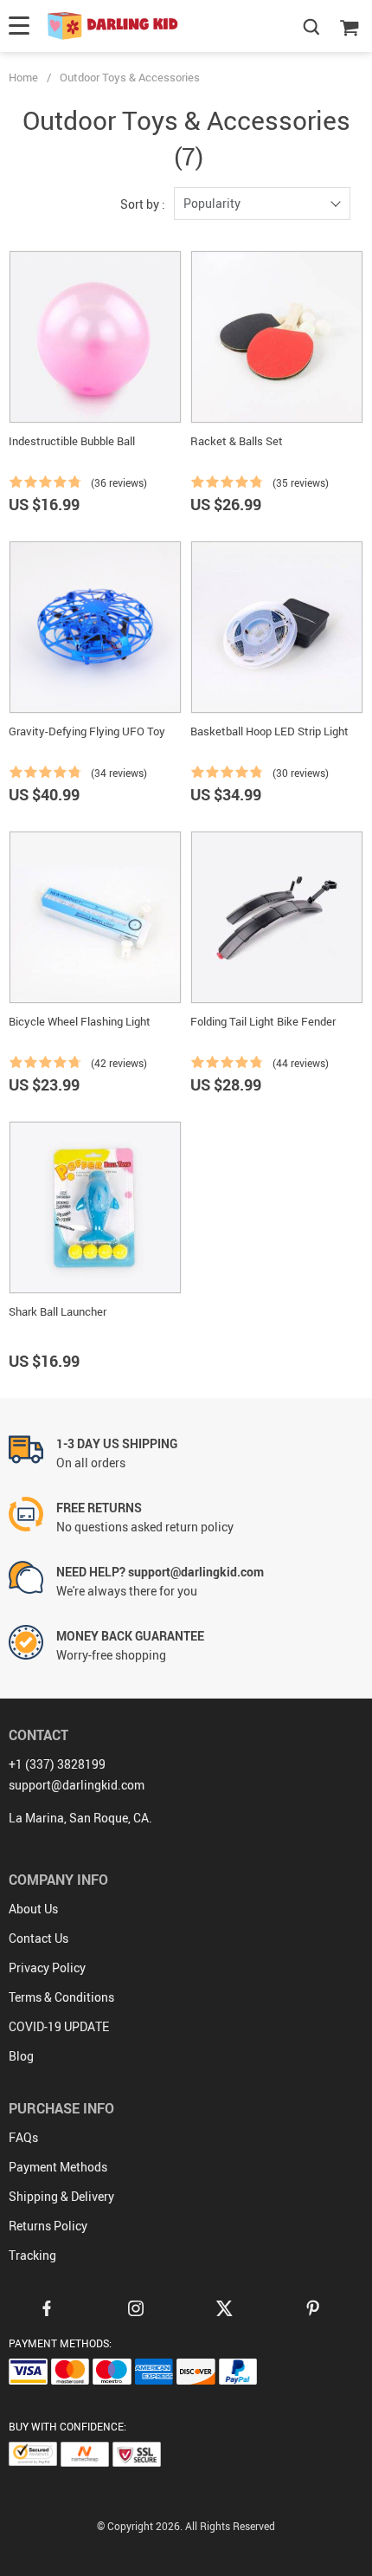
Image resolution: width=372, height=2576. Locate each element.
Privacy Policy (47, 1968)
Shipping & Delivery (61, 2196)
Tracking (32, 2255)
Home (23, 77)
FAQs (23, 2137)
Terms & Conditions (61, 1997)
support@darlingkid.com (77, 1785)
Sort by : (143, 204)
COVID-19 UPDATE (59, 2026)
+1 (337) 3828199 (57, 1764)
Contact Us (38, 1938)
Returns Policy (48, 2226)
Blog (21, 2056)
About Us (33, 1909)
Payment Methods (58, 2167)
